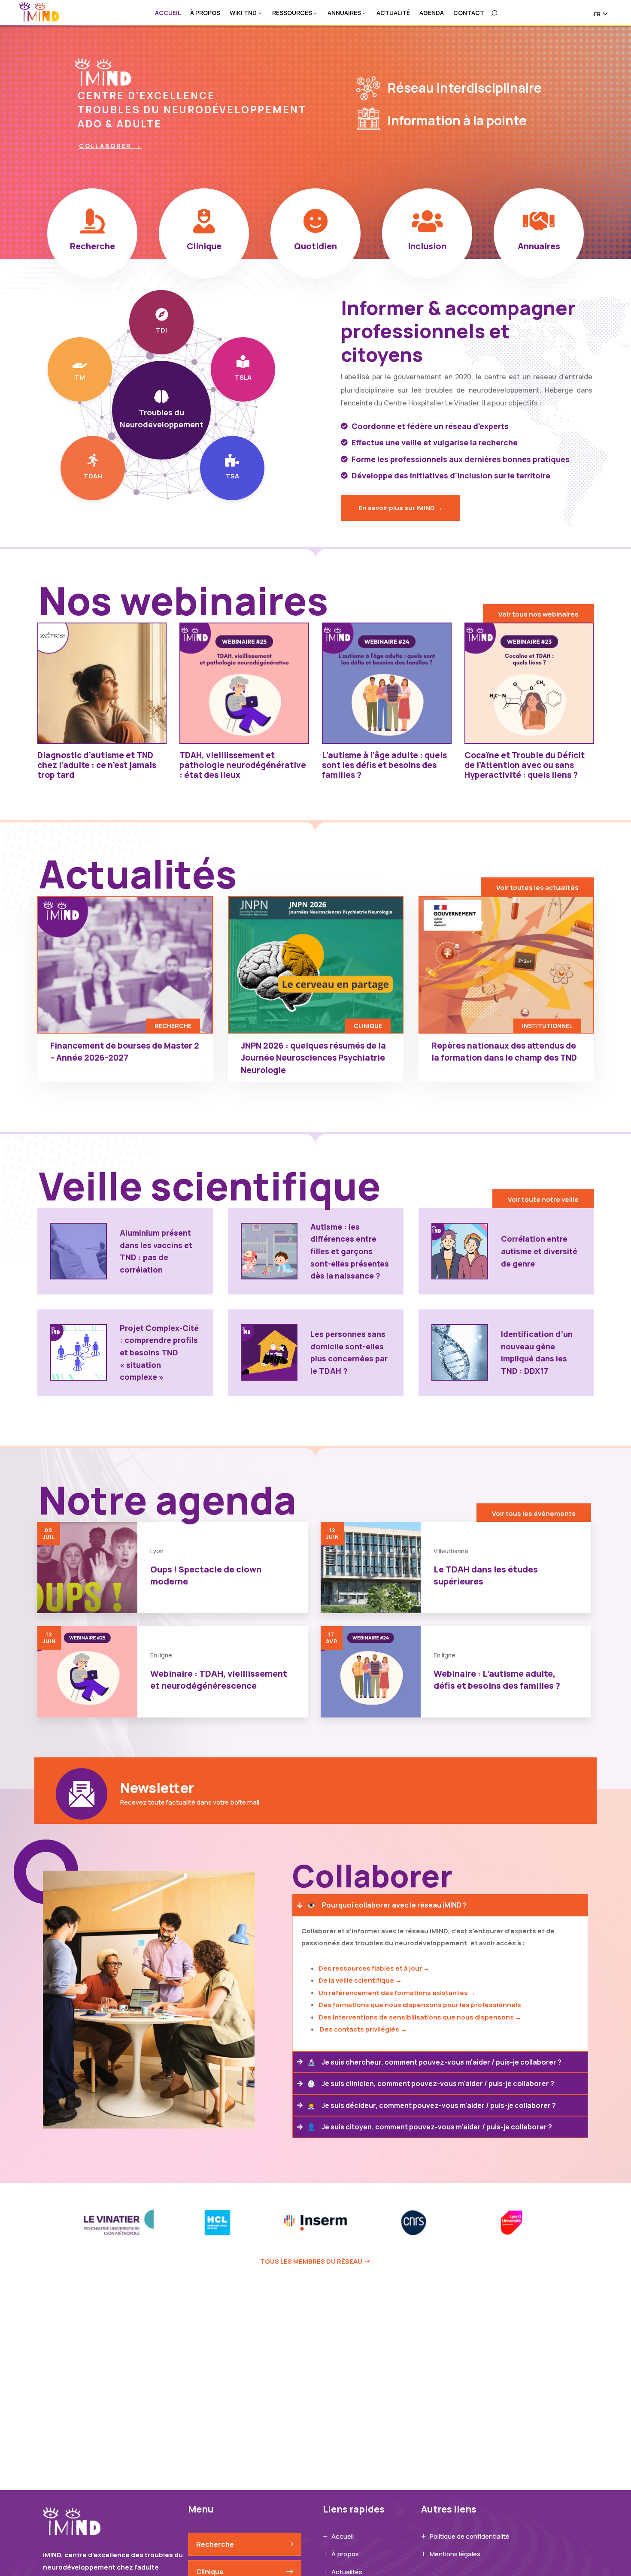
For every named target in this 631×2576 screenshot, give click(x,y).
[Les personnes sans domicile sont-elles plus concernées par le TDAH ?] (269, 1352)
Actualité (393, 13)
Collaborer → (110, 146)
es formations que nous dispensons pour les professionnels (423, 2005)
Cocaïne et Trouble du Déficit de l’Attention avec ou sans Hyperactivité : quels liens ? (525, 765)
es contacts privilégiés (362, 2029)
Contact (469, 13)
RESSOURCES (292, 13)
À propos (205, 13)
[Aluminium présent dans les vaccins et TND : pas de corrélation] (79, 1251)
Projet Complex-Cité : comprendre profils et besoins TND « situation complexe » (159, 1352)
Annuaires (344, 13)
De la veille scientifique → (360, 1980)
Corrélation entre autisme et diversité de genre (539, 1251)
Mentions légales (455, 2554)
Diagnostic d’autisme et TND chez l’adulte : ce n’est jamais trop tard (97, 765)
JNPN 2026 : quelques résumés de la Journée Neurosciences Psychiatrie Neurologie (313, 1058)
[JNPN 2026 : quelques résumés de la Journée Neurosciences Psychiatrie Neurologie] (316, 965)
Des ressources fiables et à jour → (374, 1968)
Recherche (215, 2544)
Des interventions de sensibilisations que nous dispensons (416, 2017)
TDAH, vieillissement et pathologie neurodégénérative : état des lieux (243, 765)
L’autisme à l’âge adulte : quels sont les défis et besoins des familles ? (384, 765)
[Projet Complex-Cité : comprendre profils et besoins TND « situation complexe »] (79, 1352)
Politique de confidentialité (470, 2536)
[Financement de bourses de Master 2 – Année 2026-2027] (125, 965)
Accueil (168, 13)
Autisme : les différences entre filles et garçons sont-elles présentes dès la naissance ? (350, 1251)
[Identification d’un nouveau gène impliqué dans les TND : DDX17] (460, 1352)
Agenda (432, 13)
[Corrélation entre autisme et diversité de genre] (460, 1251)
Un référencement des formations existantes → (397, 1993)
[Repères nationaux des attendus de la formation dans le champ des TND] (506, 965)
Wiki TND (243, 13)
